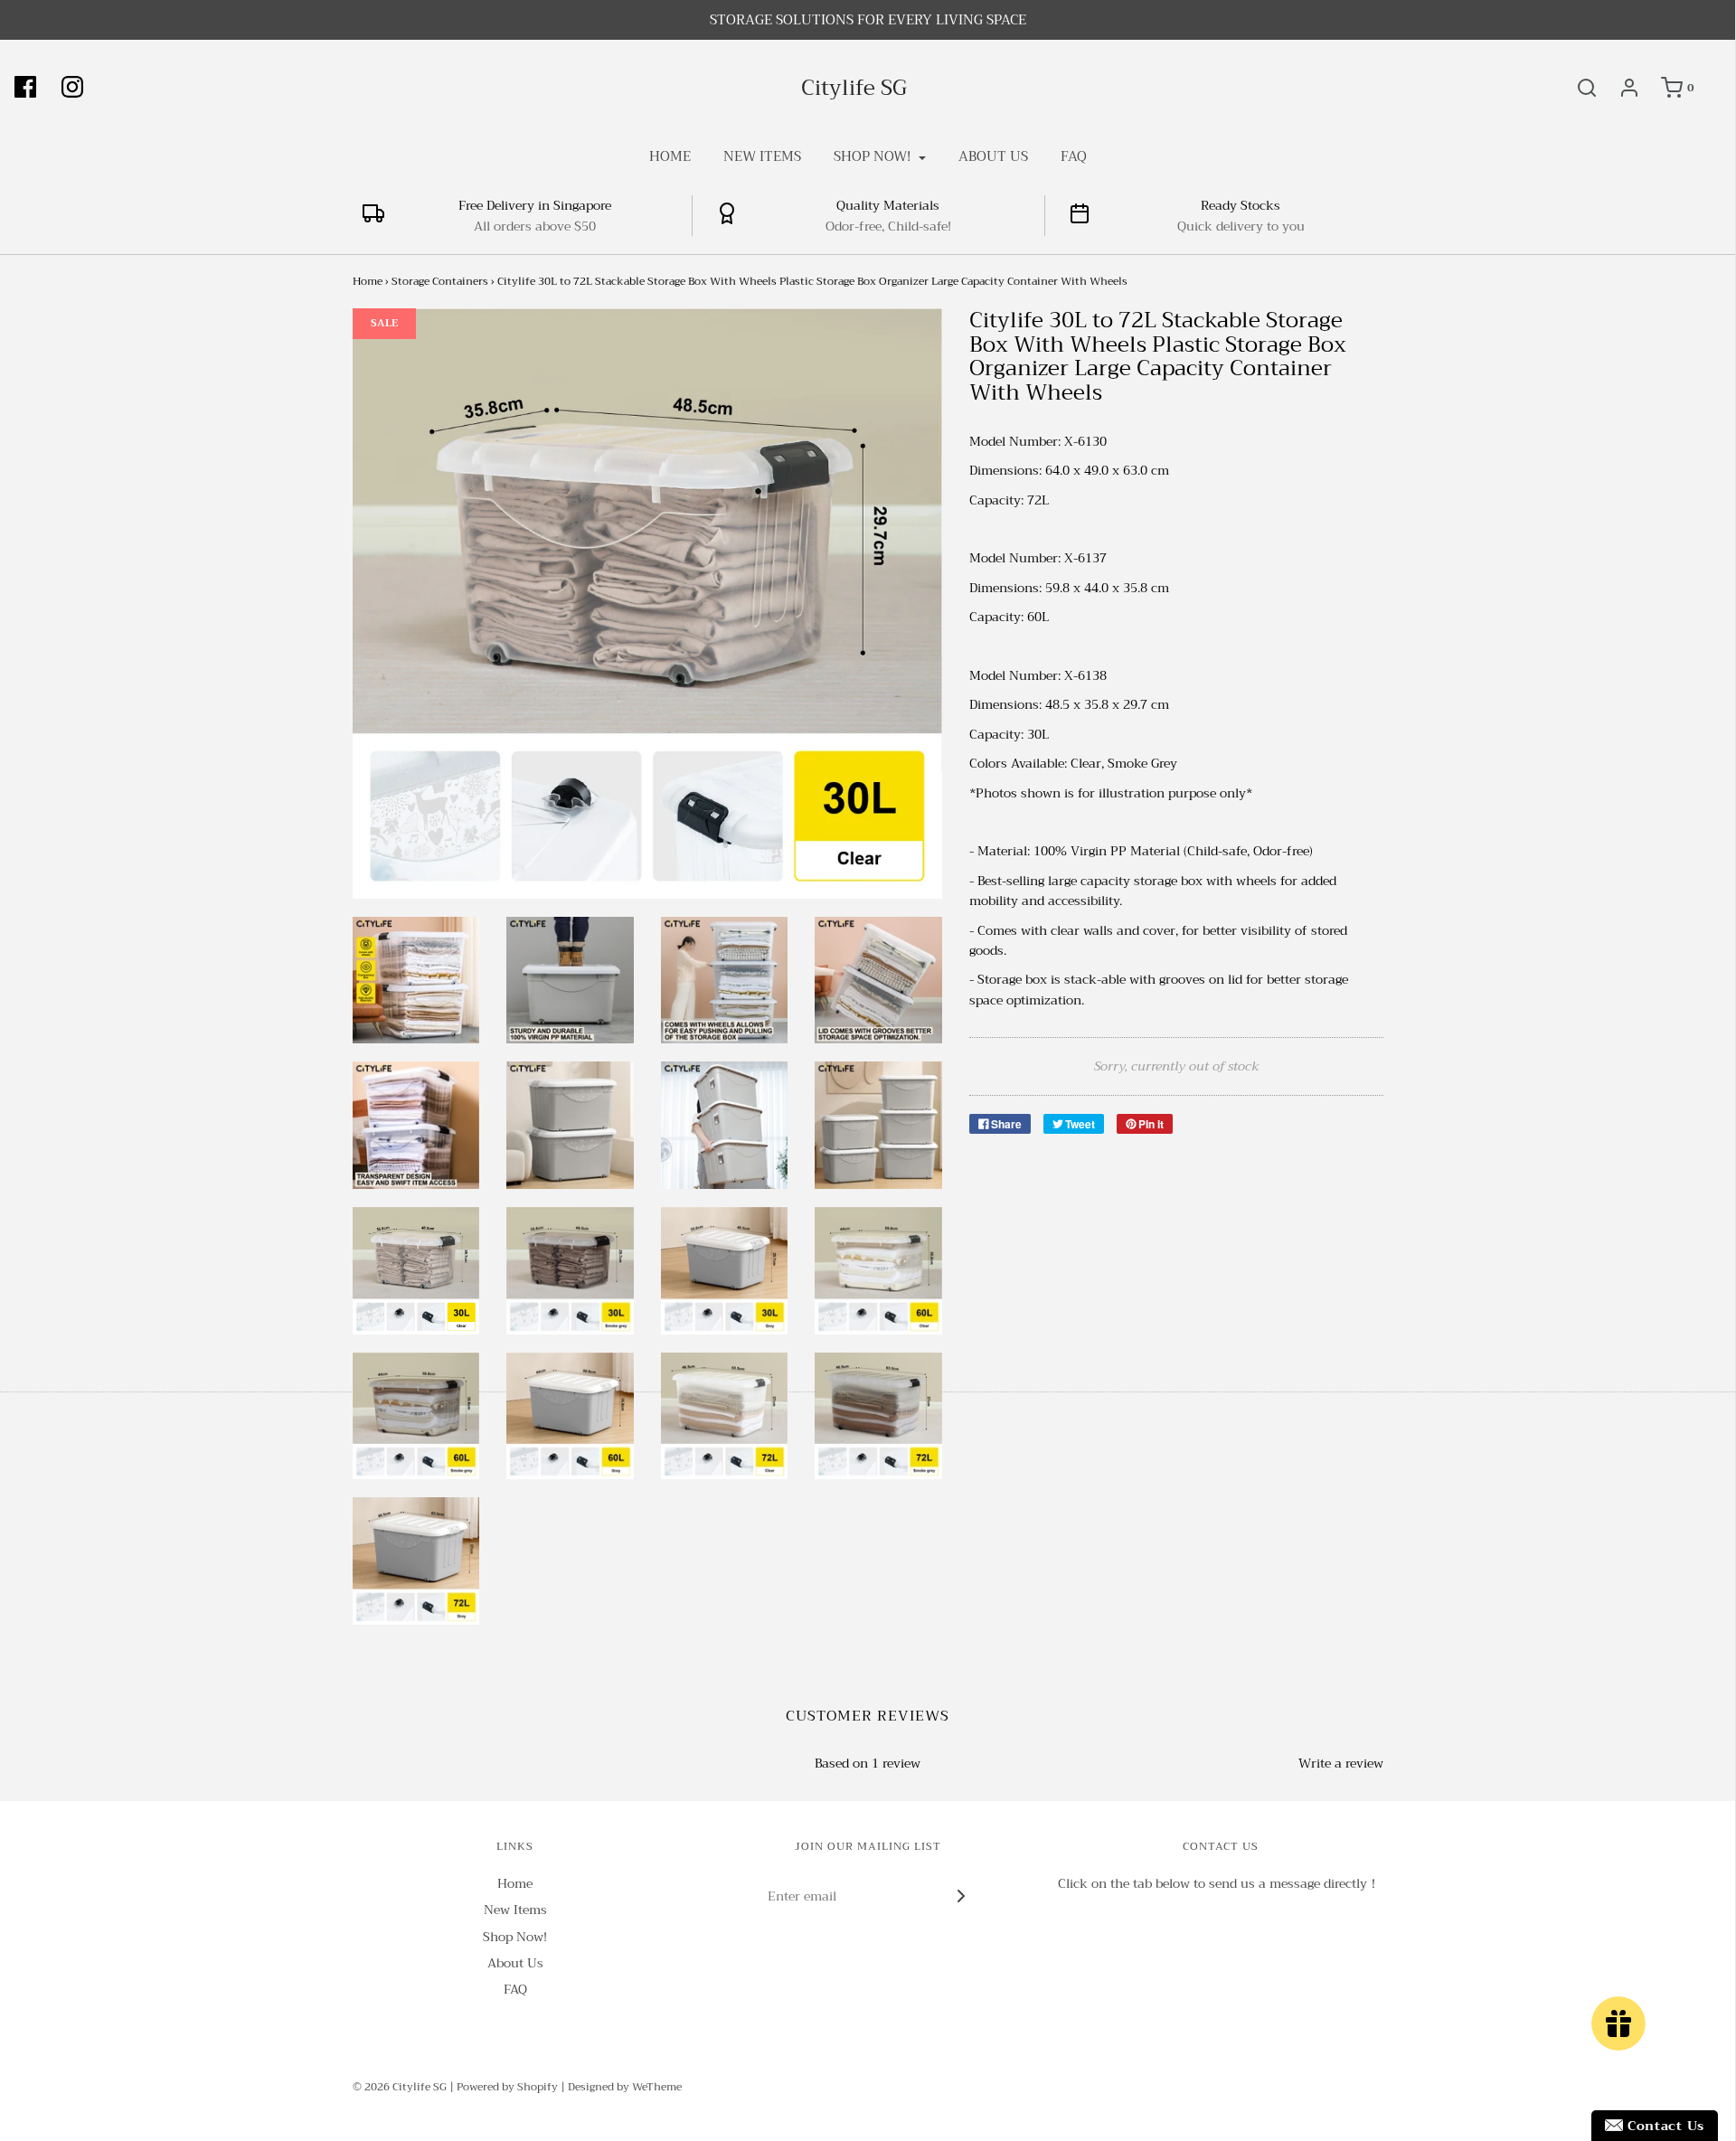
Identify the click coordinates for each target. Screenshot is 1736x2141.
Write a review (1341, 1763)
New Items (762, 156)
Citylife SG (854, 88)
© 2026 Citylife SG (400, 2087)
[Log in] (1620, 88)
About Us (993, 156)
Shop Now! (515, 1937)
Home (670, 156)
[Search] (1578, 88)
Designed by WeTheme (625, 2087)
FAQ (1074, 156)
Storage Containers (440, 281)
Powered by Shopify (507, 2087)
